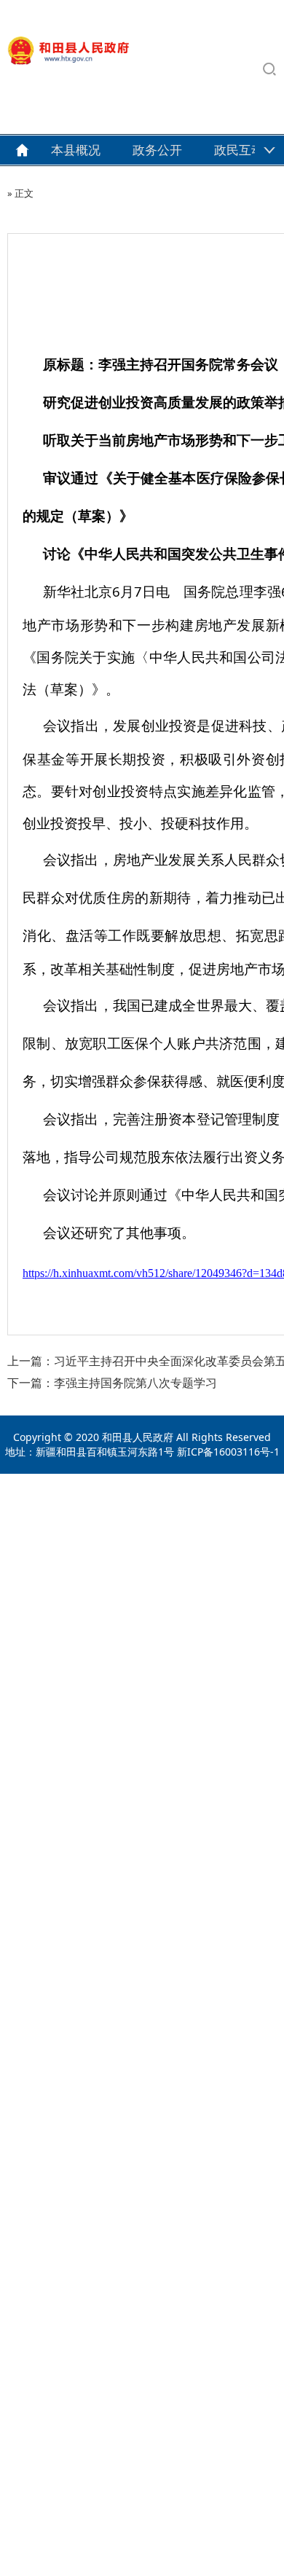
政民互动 (239, 150)
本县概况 (76, 150)
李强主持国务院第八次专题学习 (135, 1383)
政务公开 (157, 150)
